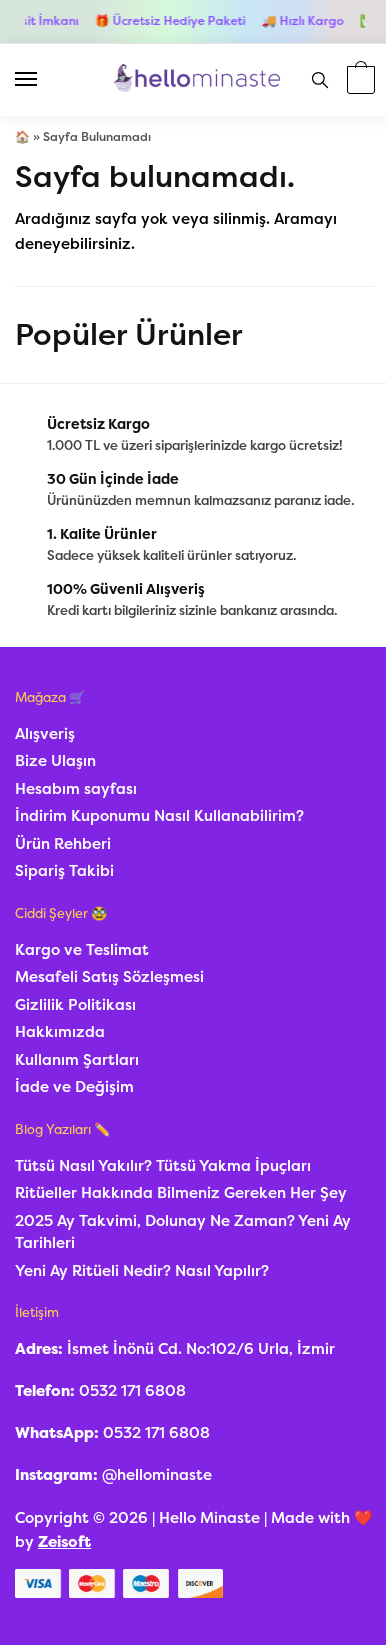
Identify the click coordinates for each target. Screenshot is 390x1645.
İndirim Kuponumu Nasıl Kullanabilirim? (159, 816)
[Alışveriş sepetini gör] (358, 81)
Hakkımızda (60, 1032)
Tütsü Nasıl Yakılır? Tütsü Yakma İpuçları (163, 1166)
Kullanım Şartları (77, 1060)
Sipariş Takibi (64, 871)
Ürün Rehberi (63, 844)
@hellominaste (157, 1475)
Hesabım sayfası (76, 789)
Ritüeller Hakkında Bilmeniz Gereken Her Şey (181, 1193)
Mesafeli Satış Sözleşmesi (109, 977)
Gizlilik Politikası (75, 1005)
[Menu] (45, 80)
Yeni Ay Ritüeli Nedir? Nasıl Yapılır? (142, 1271)
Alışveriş (45, 734)
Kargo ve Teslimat (82, 950)
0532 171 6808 (132, 1391)
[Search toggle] (320, 80)
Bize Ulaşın (55, 761)
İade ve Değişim (74, 1087)
